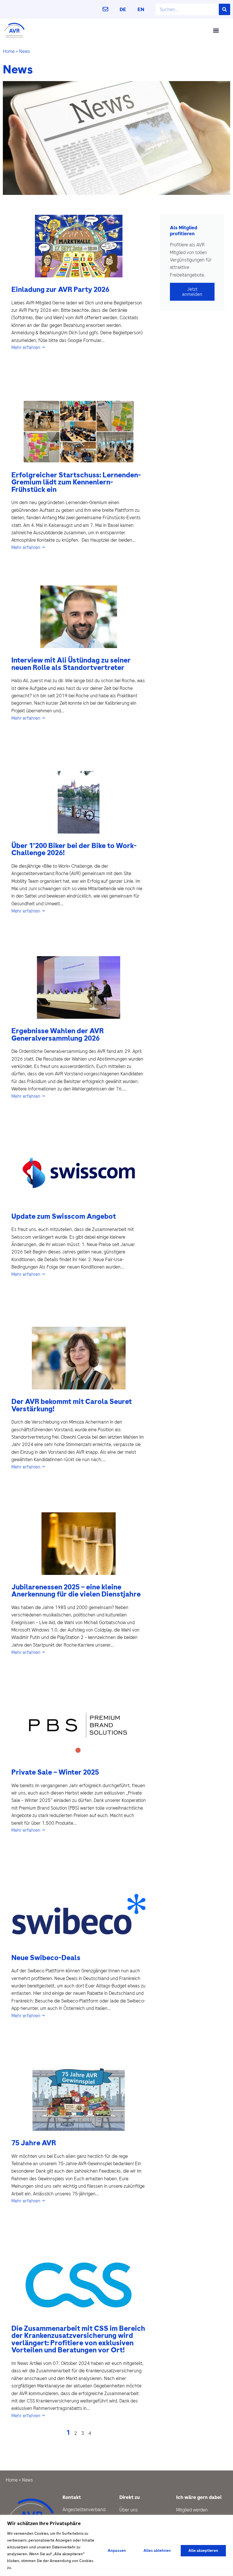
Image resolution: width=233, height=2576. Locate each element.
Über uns (129, 2510)
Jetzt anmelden (192, 292)
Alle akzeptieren (203, 2551)
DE (123, 9)
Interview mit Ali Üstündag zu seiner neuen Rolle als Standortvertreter (71, 664)
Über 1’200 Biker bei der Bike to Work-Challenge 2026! (74, 849)
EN (141, 9)
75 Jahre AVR (34, 2143)
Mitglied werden (192, 2510)
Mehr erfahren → (28, 347)
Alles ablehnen (157, 2551)
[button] (216, 30)
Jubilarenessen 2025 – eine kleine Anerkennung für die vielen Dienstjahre (76, 1591)
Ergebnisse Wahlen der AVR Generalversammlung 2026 (58, 1035)
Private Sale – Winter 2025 (55, 1772)
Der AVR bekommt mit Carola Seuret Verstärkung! (72, 1405)
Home (9, 51)
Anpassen (117, 2551)
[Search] (224, 9)
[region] (116, 2545)
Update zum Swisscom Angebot (64, 1216)
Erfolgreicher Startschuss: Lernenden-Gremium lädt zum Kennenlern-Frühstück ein (76, 482)
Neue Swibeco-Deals (46, 1958)
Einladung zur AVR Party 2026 (60, 289)
